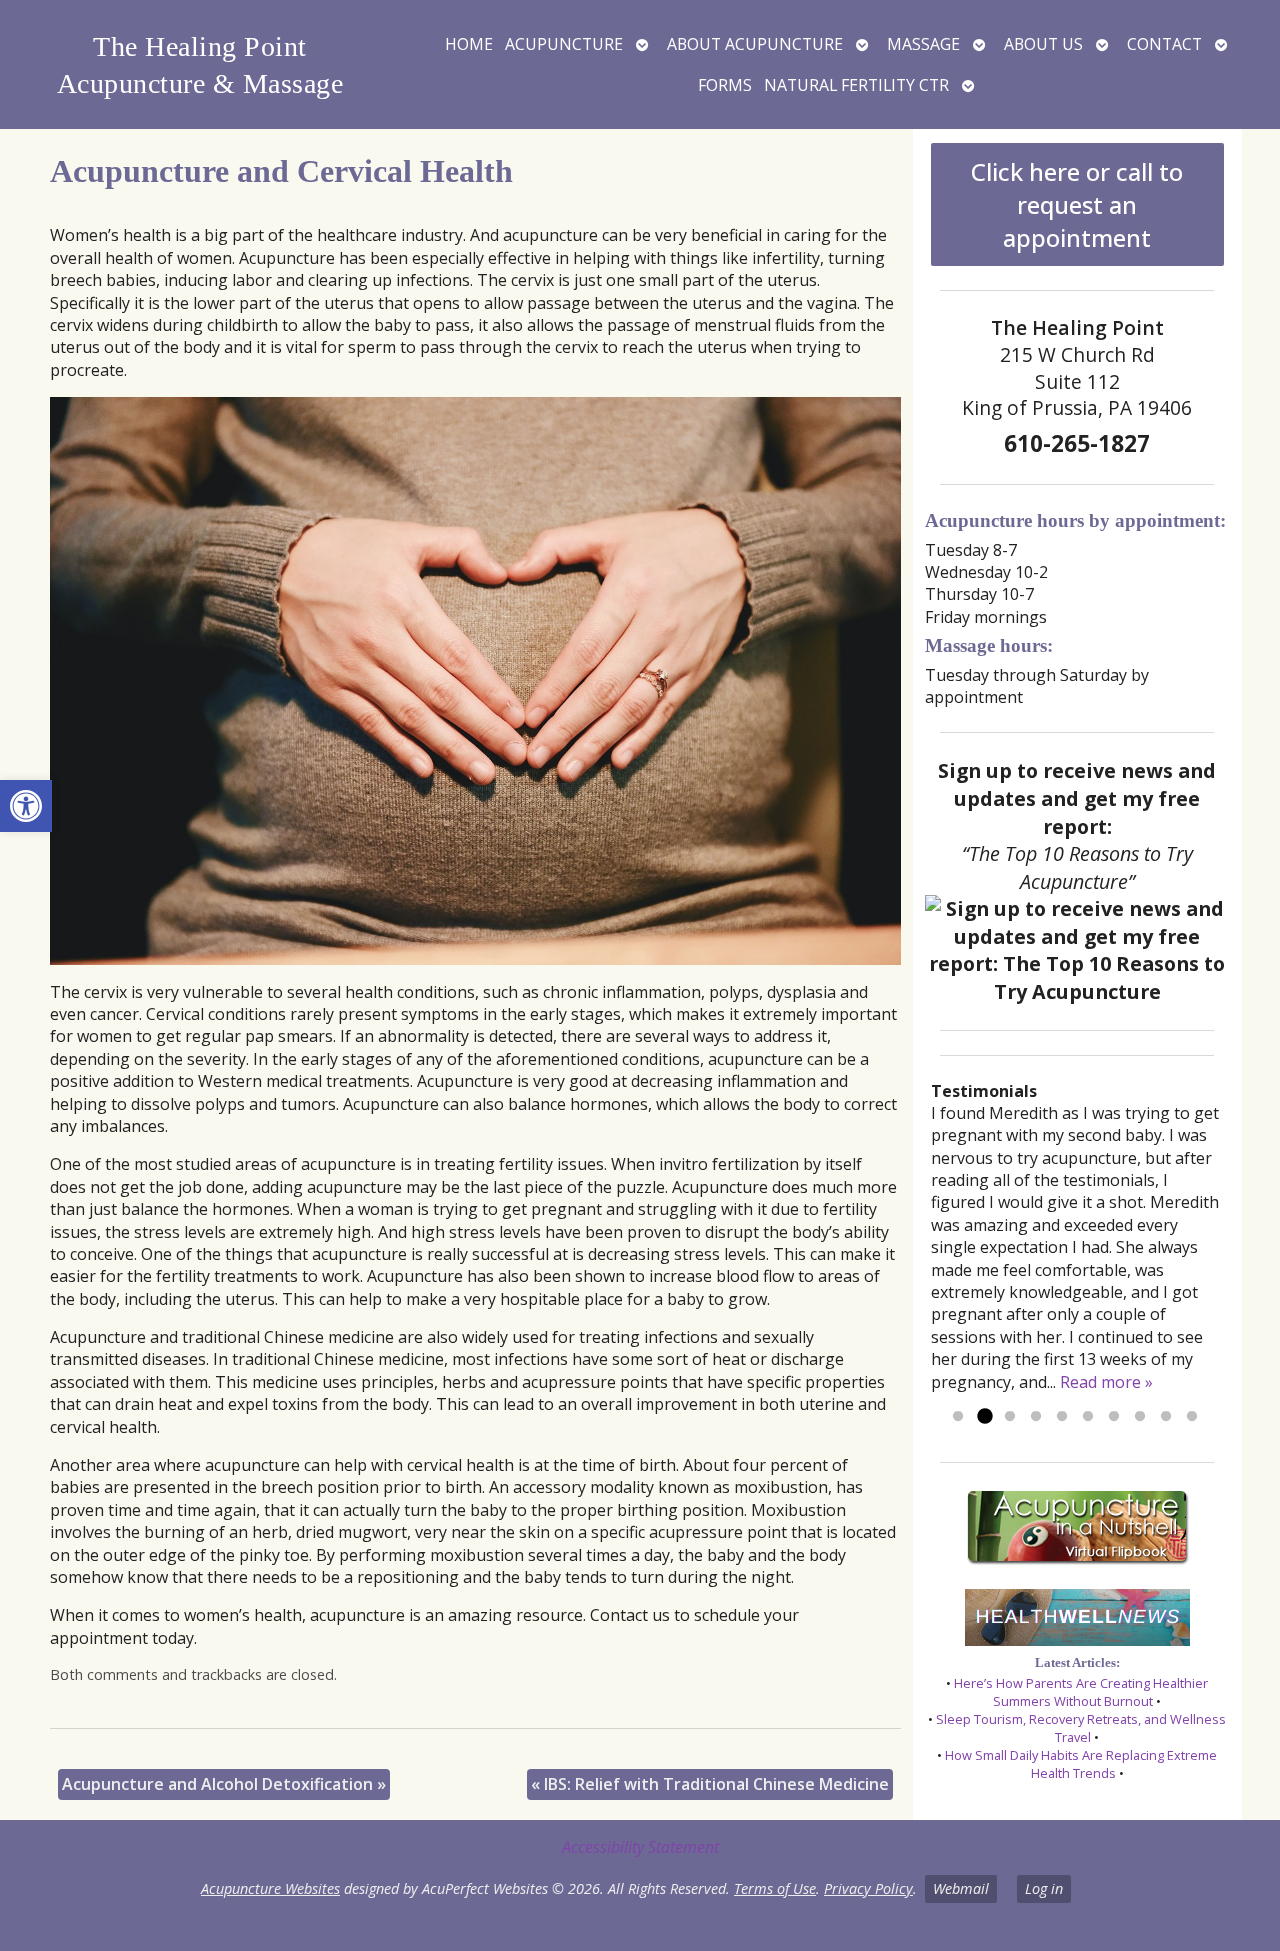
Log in (1044, 1888)
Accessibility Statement (640, 1847)
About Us (1043, 44)
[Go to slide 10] (1192, 1417)
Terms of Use (775, 1888)
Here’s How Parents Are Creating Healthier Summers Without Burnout (1081, 1692)
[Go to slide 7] (1114, 1417)
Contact (1164, 44)
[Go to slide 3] (1010, 1417)
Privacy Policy (868, 1888)
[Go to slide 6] (1088, 1417)
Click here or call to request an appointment (1077, 204)
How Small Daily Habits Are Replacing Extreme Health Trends (1081, 1764)
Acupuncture (564, 44)
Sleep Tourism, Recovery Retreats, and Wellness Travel (1081, 1728)
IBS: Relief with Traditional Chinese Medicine (710, 1784)
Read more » (1106, 1382)
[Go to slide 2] (984, 1417)
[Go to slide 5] (1062, 1417)
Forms (725, 85)
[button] (26, 806)
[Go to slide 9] (1166, 1417)
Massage (923, 44)
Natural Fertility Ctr (856, 85)
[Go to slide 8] (1140, 1417)
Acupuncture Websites (270, 1888)
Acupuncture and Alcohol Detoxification (224, 1784)
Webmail (961, 1888)
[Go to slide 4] (1036, 1417)
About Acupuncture (755, 44)
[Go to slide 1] (958, 1417)
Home (469, 44)
